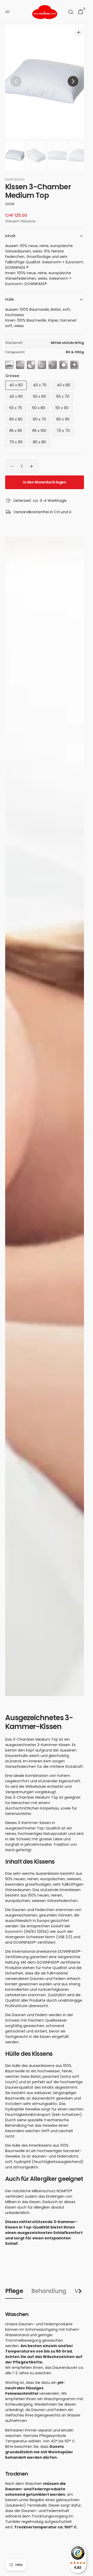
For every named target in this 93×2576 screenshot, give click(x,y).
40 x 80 (66, 381)
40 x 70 (42, 381)
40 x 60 (18, 381)
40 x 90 (18, 392)
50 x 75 (18, 404)
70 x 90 (18, 438)
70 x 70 (65, 426)
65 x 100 (41, 426)
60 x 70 (41, 415)
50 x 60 (42, 392)
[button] (8, 12)
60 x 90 (65, 415)
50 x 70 (65, 392)
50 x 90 (64, 404)
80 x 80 (41, 438)
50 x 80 (41, 404)
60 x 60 (18, 415)
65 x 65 (18, 426)
